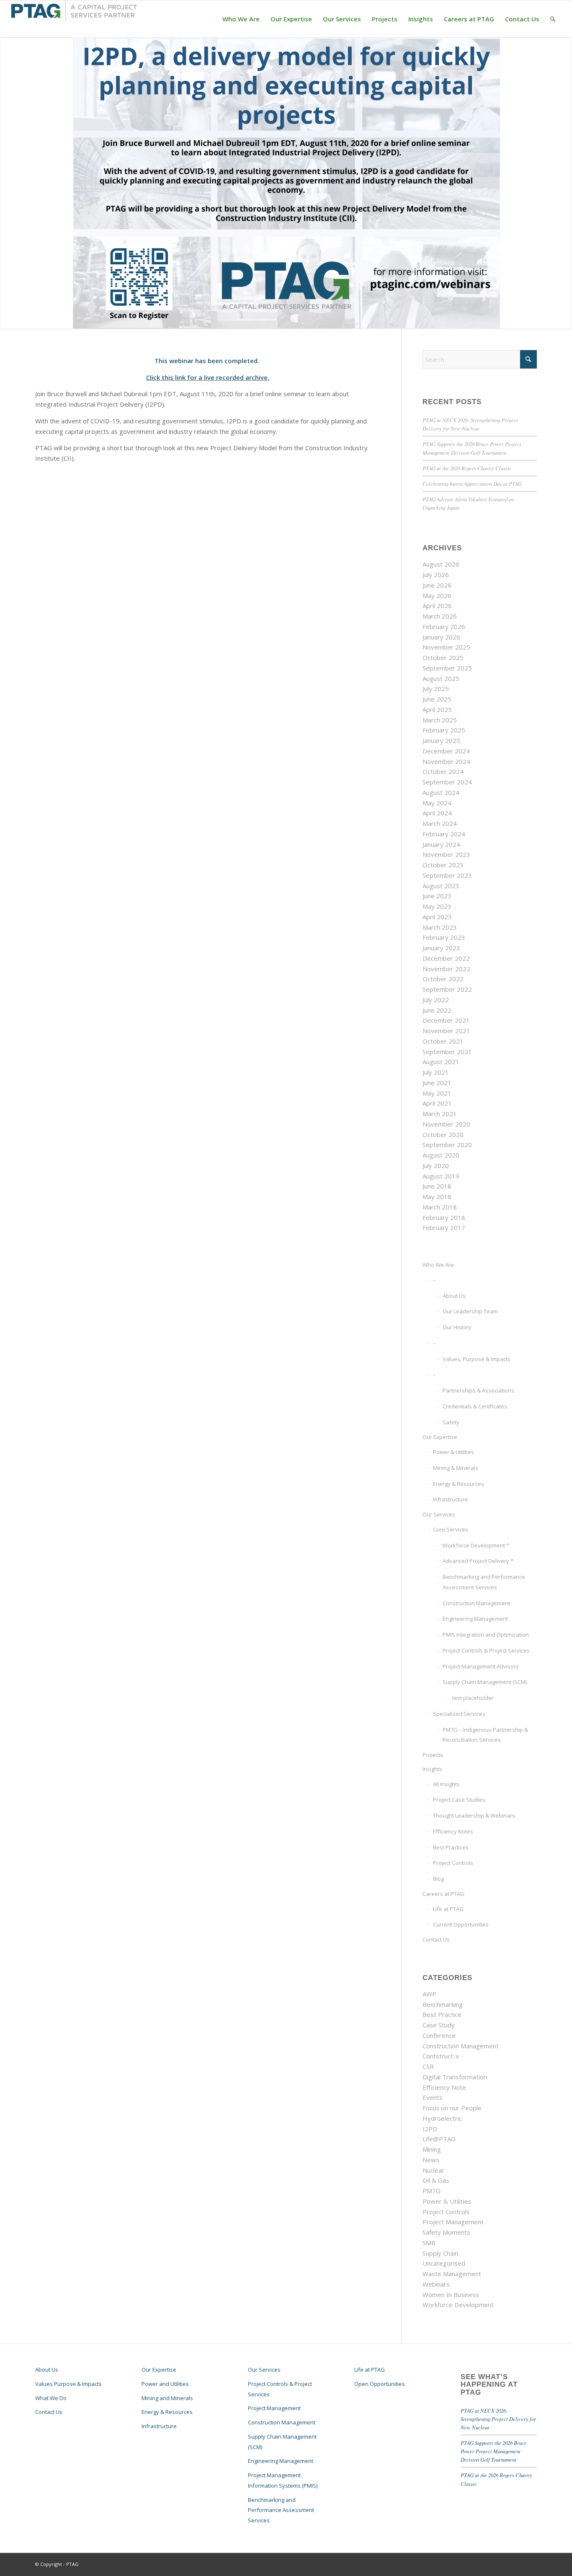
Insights (432, 1769)
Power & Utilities (453, 1452)
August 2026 (441, 564)
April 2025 (437, 709)
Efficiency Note (444, 2087)
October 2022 (443, 979)
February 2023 (444, 937)
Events (433, 2097)
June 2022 (437, 1010)
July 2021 (436, 1072)
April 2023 (437, 917)
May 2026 (437, 596)
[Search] (553, 19)
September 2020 (447, 1145)
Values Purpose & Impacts (68, 2384)
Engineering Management (475, 1619)
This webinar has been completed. (208, 361)
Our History (457, 1327)
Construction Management (476, 1603)
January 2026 (441, 637)
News (431, 2160)
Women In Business (451, 2295)
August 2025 (441, 678)
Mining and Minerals (167, 2398)
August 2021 (441, 1062)
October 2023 (443, 865)
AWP (429, 1994)
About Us (454, 1296)
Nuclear (433, 2170)
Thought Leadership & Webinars (474, 1815)
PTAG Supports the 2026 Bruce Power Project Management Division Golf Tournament (494, 2451)
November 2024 (446, 761)
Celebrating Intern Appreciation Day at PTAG (472, 483)
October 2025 (443, 658)
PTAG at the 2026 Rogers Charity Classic (467, 468)
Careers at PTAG (443, 1894)
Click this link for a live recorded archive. (208, 377)
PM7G (432, 2191)
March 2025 (440, 720)
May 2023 (437, 906)
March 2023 (440, 927)
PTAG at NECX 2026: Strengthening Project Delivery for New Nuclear (498, 2419)
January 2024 (441, 844)
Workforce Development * (476, 1545)
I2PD (430, 2129)
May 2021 (437, 1093)
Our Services (439, 1514)
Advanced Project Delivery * (478, 1561)
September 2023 (447, 875)
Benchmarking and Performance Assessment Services (484, 1582)
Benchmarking (443, 2004)
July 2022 (436, 1000)
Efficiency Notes (453, 1831)
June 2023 (437, 896)
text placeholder (473, 1698)
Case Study (439, 2025)
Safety (451, 1422)
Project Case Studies (459, 1800)
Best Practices (451, 1847)
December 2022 (446, 958)
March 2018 (440, 1207)
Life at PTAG (448, 1909)
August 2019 (441, 1176)
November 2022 (446, 969)
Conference (439, 2035)
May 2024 (437, 803)
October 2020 (443, 1135)
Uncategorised (444, 2263)
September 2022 (447, 989)
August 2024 (441, 792)
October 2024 (443, 771)
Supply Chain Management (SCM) (485, 1682)
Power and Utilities (165, 2384)
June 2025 (437, 699)
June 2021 (437, 1083)
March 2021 (440, 1114)
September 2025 (447, 668)
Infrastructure (451, 1499)
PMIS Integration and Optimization (486, 1635)
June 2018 (437, 1186)
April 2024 (437, 813)
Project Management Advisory (481, 1666)
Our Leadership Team (470, 1311)
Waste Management (452, 2274)
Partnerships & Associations (478, 1390)
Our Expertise (440, 1437)
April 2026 (437, 606)
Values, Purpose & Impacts (477, 1359)
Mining (432, 2149)
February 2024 (444, 834)
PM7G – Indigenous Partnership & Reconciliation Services (485, 1735)
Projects (433, 1755)
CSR (428, 2066)
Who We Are (438, 1265)
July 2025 (436, 688)
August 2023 (441, 886)
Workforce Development (458, 2305)
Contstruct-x (441, 2056)
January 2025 (441, 740)
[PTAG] (74, 19)
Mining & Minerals (456, 1468)
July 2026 (436, 575)
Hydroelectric (442, 2118)
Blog (438, 1879)
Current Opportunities (461, 1924)
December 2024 (446, 751)
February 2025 (444, 730)
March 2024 (440, 823)
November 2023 (446, 854)
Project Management (453, 2222)
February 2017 (444, 1227)
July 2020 (436, 1166)
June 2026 (437, 585)
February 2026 (444, 627)
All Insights (446, 1784)
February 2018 (444, 1217)
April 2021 (437, 1103)
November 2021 (446, 1031)
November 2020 (446, 1124)
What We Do (51, 2398)
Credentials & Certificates (475, 1406)
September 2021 (447, 1052)
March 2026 (440, 616)
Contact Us (436, 1939)
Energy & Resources (459, 1484)
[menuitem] (241, 19)
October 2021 (443, 1041)
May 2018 (437, 1196)
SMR (429, 2243)
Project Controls (453, 1863)
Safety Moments (446, 2232)
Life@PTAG (439, 2139)
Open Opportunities (380, 2384)
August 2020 (441, 1155)
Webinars (436, 2284)
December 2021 (446, 1020)
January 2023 (441, 948)
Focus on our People (452, 2108)
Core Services (451, 1529)
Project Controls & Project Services (486, 1650)
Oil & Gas (436, 2180)
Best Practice (442, 2014)
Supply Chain (440, 2253)
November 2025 (446, 647)
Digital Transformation (455, 2077)
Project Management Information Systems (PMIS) (283, 2480)
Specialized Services (459, 1714)
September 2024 (447, 782)
